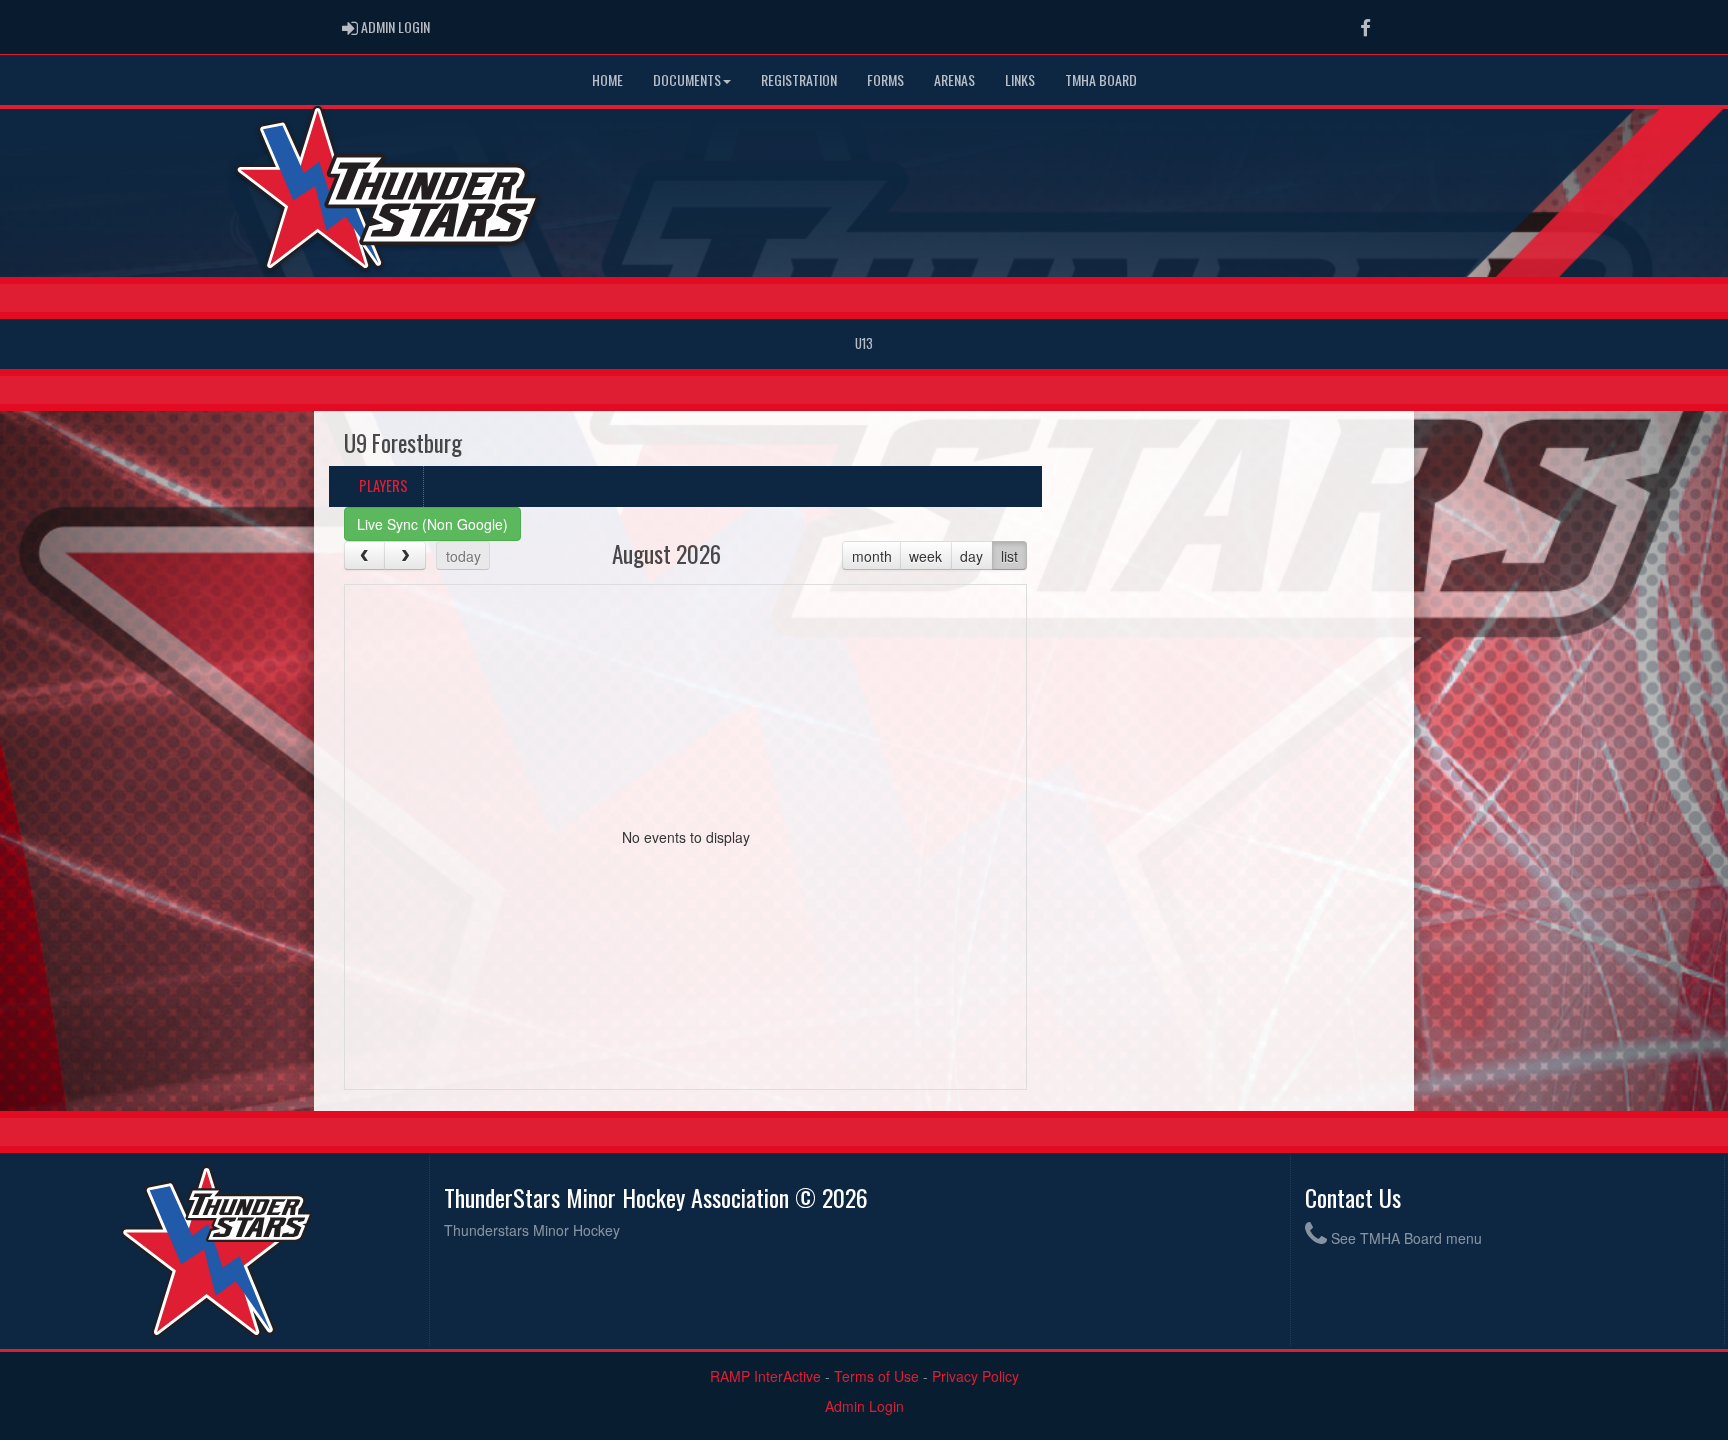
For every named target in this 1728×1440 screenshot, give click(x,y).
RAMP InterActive (765, 1376)
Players (383, 485)
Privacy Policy (975, 1376)
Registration (799, 79)
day (971, 556)
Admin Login (864, 1406)
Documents (687, 79)
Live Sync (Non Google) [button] (432, 524)
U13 (864, 343)
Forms (885, 79)
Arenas (954, 79)
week (925, 556)
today (463, 556)
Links (1020, 79)
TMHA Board (1101, 79)
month (872, 556)
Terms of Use (876, 1376)
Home (607, 79)
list (1009, 556)
